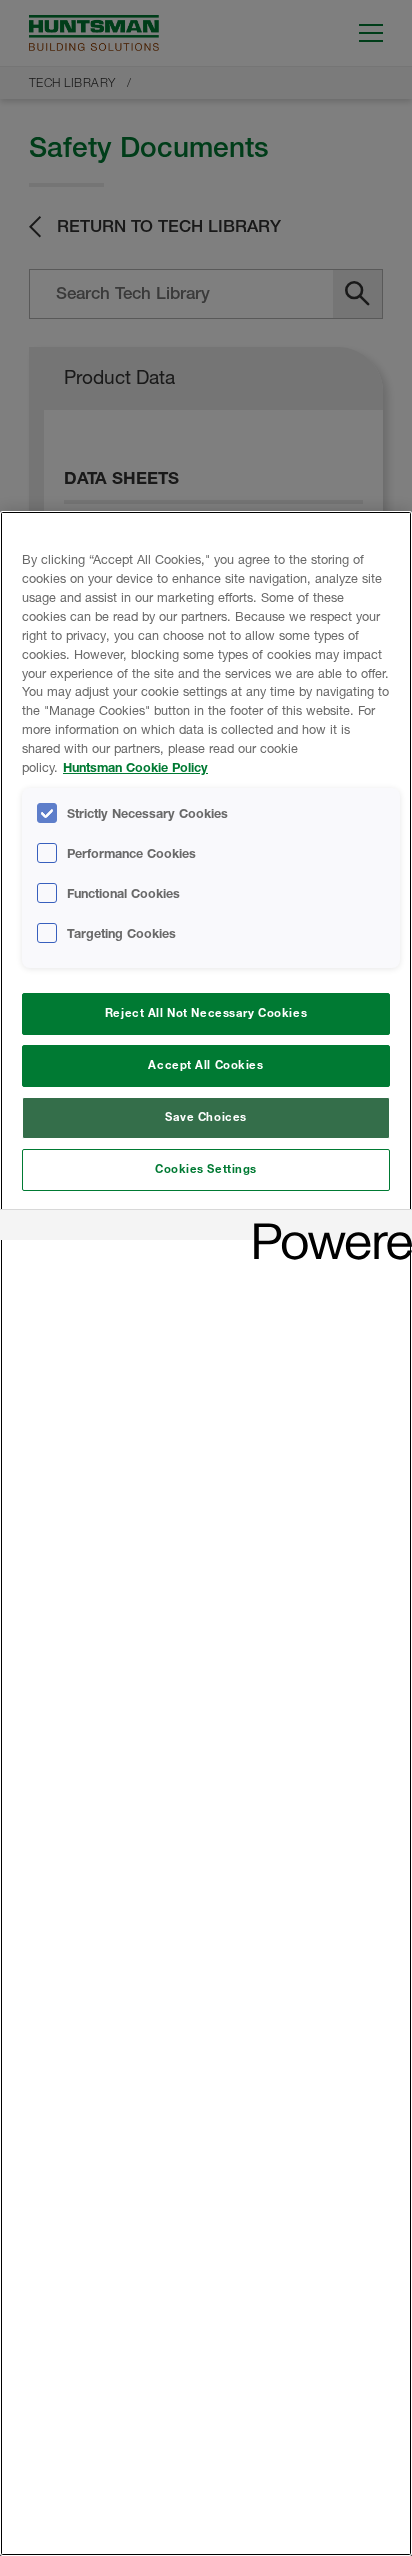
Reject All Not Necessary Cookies (206, 1013)
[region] (206, 1533)
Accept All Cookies (205, 1065)
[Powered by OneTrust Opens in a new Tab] (326, 1227)
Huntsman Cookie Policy (135, 767)
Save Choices (206, 1117)
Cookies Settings (206, 1169)
